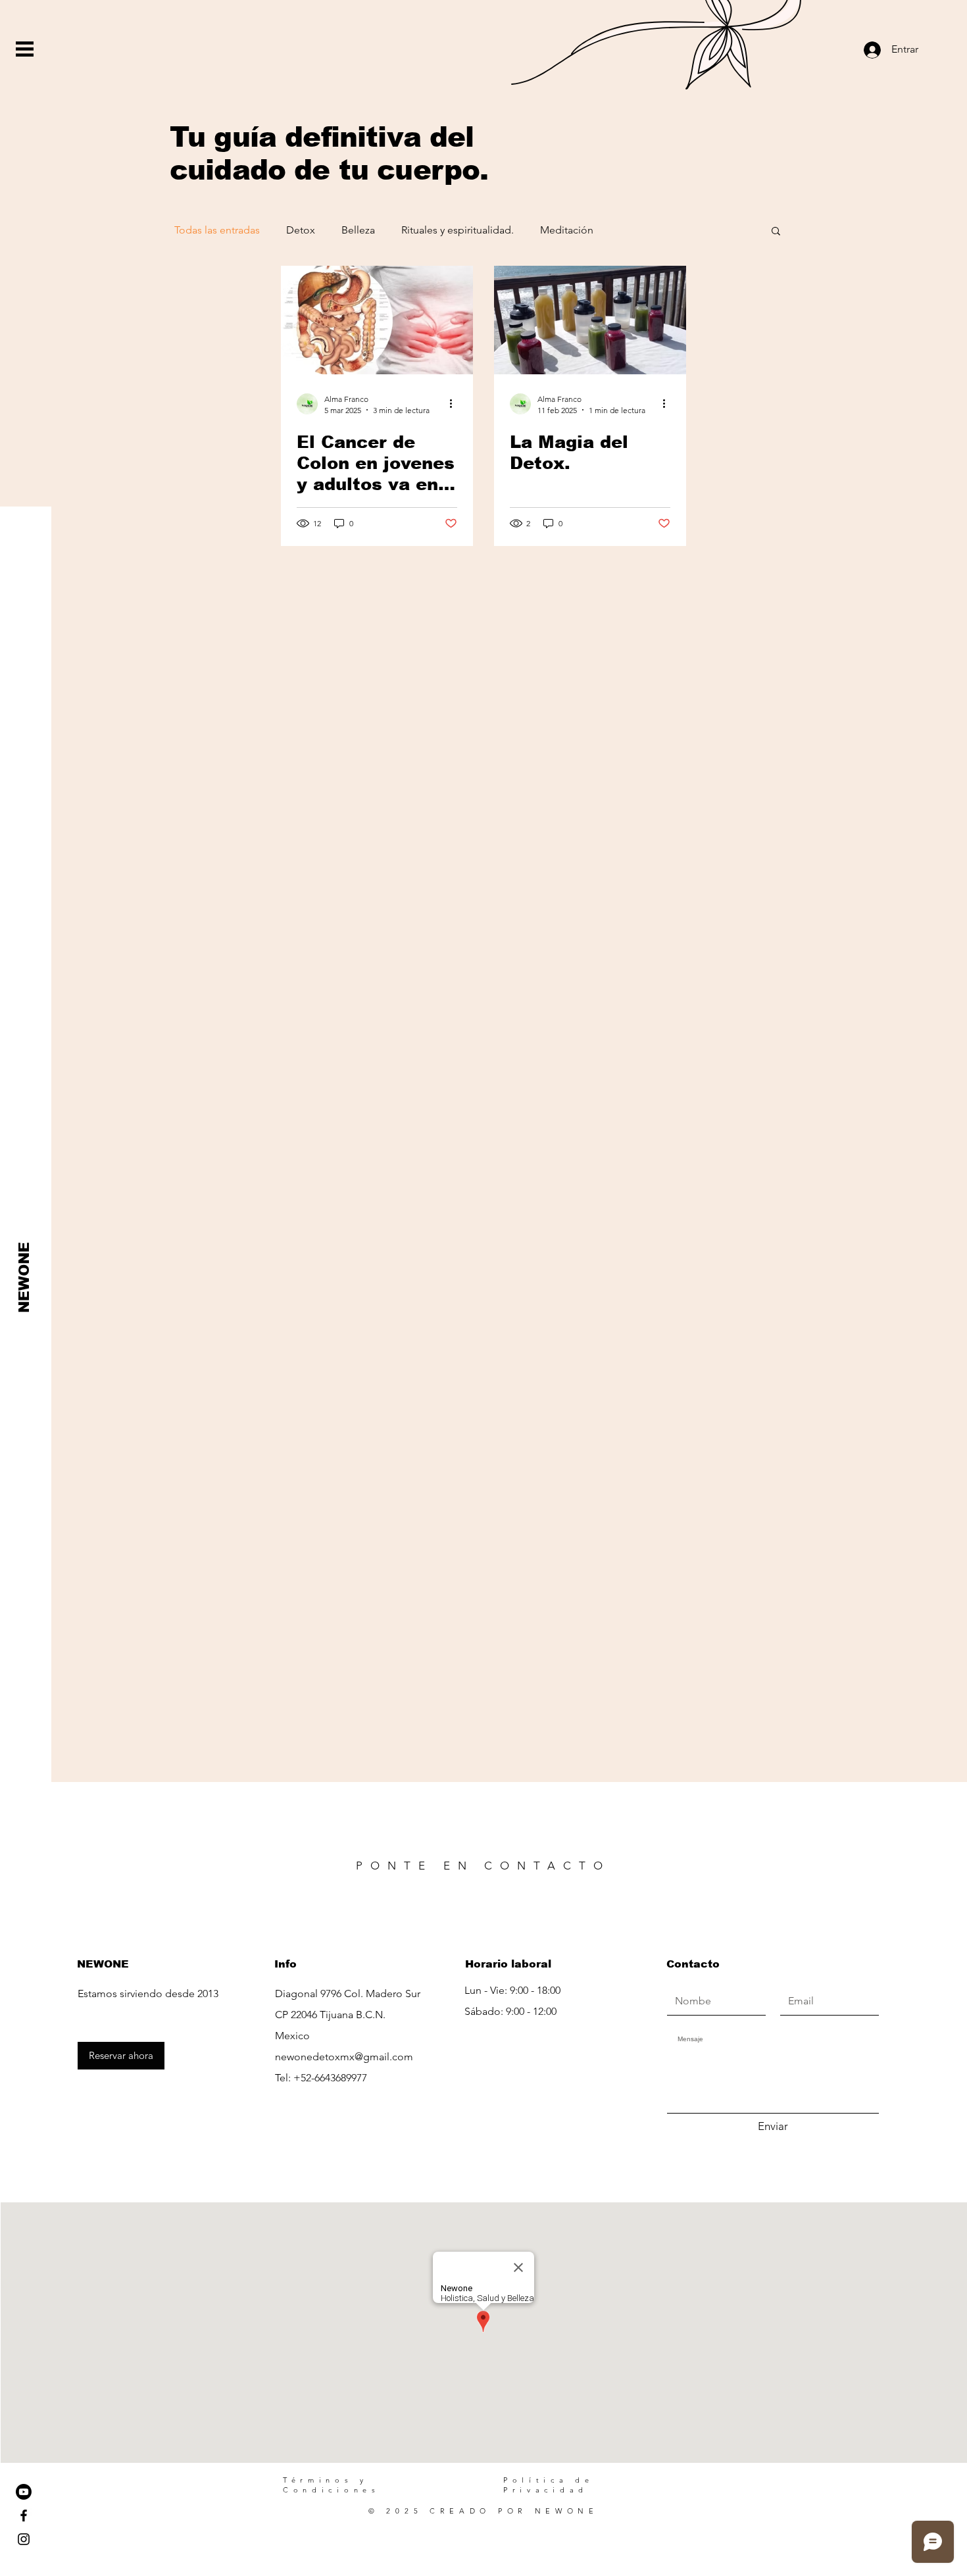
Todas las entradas (217, 230)
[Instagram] (24, 2539)
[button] (25, 49)
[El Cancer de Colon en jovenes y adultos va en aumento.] (377, 320)
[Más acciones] (455, 404)
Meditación (567, 230)
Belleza (358, 230)
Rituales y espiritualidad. (458, 230)
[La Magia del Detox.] (590, 320)
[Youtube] (24, 2492)
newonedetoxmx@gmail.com (344, 2057)
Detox (301, 230)
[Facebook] (24, 2515)
